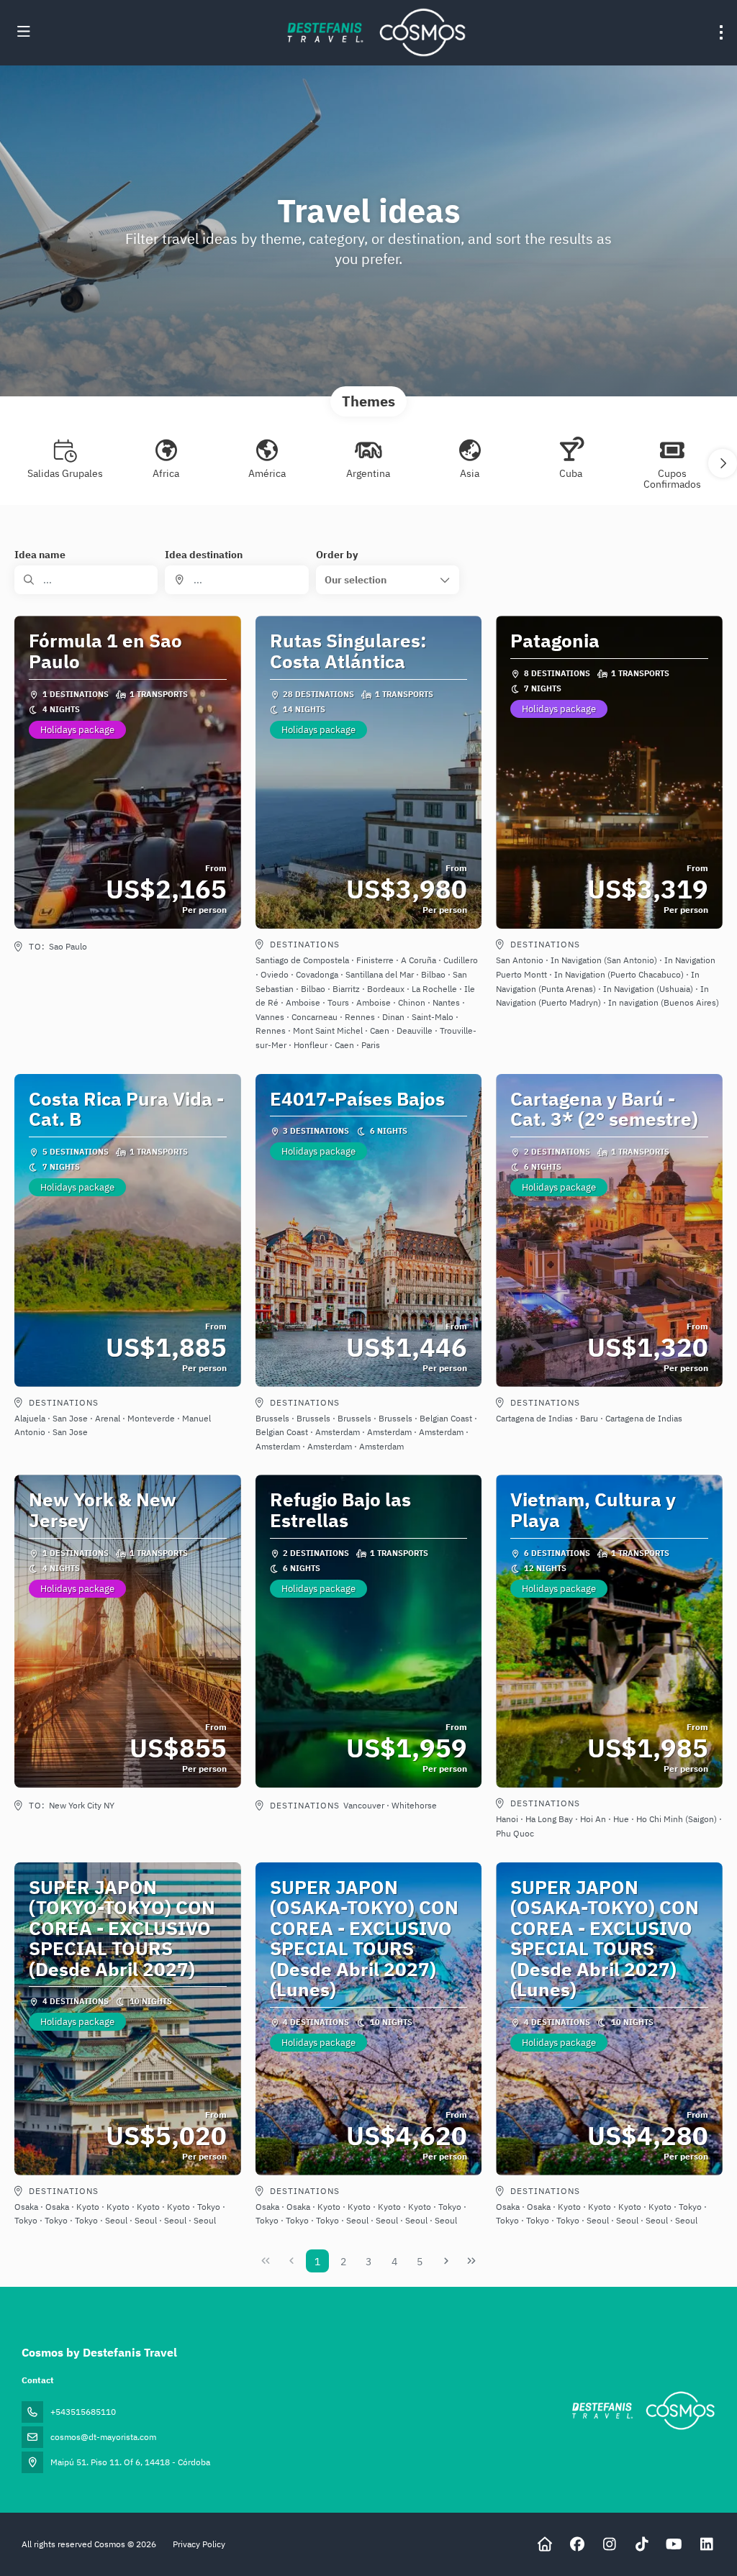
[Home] (544, 2544)
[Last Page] (471, 2261)
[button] (723, 463)
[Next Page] (446, 2261)
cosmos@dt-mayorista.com (103, 2437)
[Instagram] (609, 2544)
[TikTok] (642, 2544)
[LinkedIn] (706, 2544)
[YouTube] (674, 2544)
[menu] (721, 32)
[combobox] (236, 580)
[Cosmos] (642, 2411)
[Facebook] (577, 2544)
